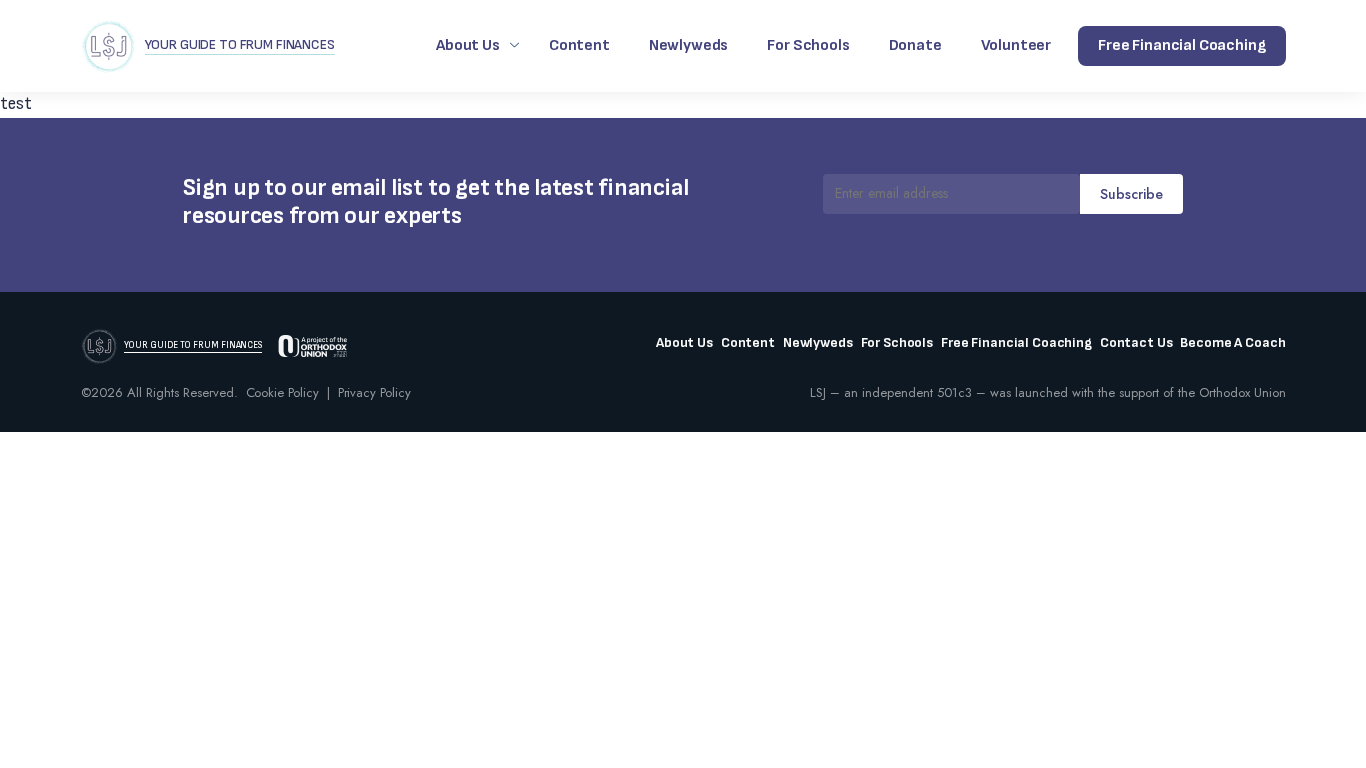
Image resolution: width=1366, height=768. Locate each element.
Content (579, 45)
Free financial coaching (1181, 45)
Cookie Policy (282, 392)
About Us (468, 45)
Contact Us (1136, 343)
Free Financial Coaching (1016, 343)
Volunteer (1016, 45)
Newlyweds (689, 45)
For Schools (808, 45)
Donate (915, 45)
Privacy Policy (374, 392)
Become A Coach (1232, 343)
